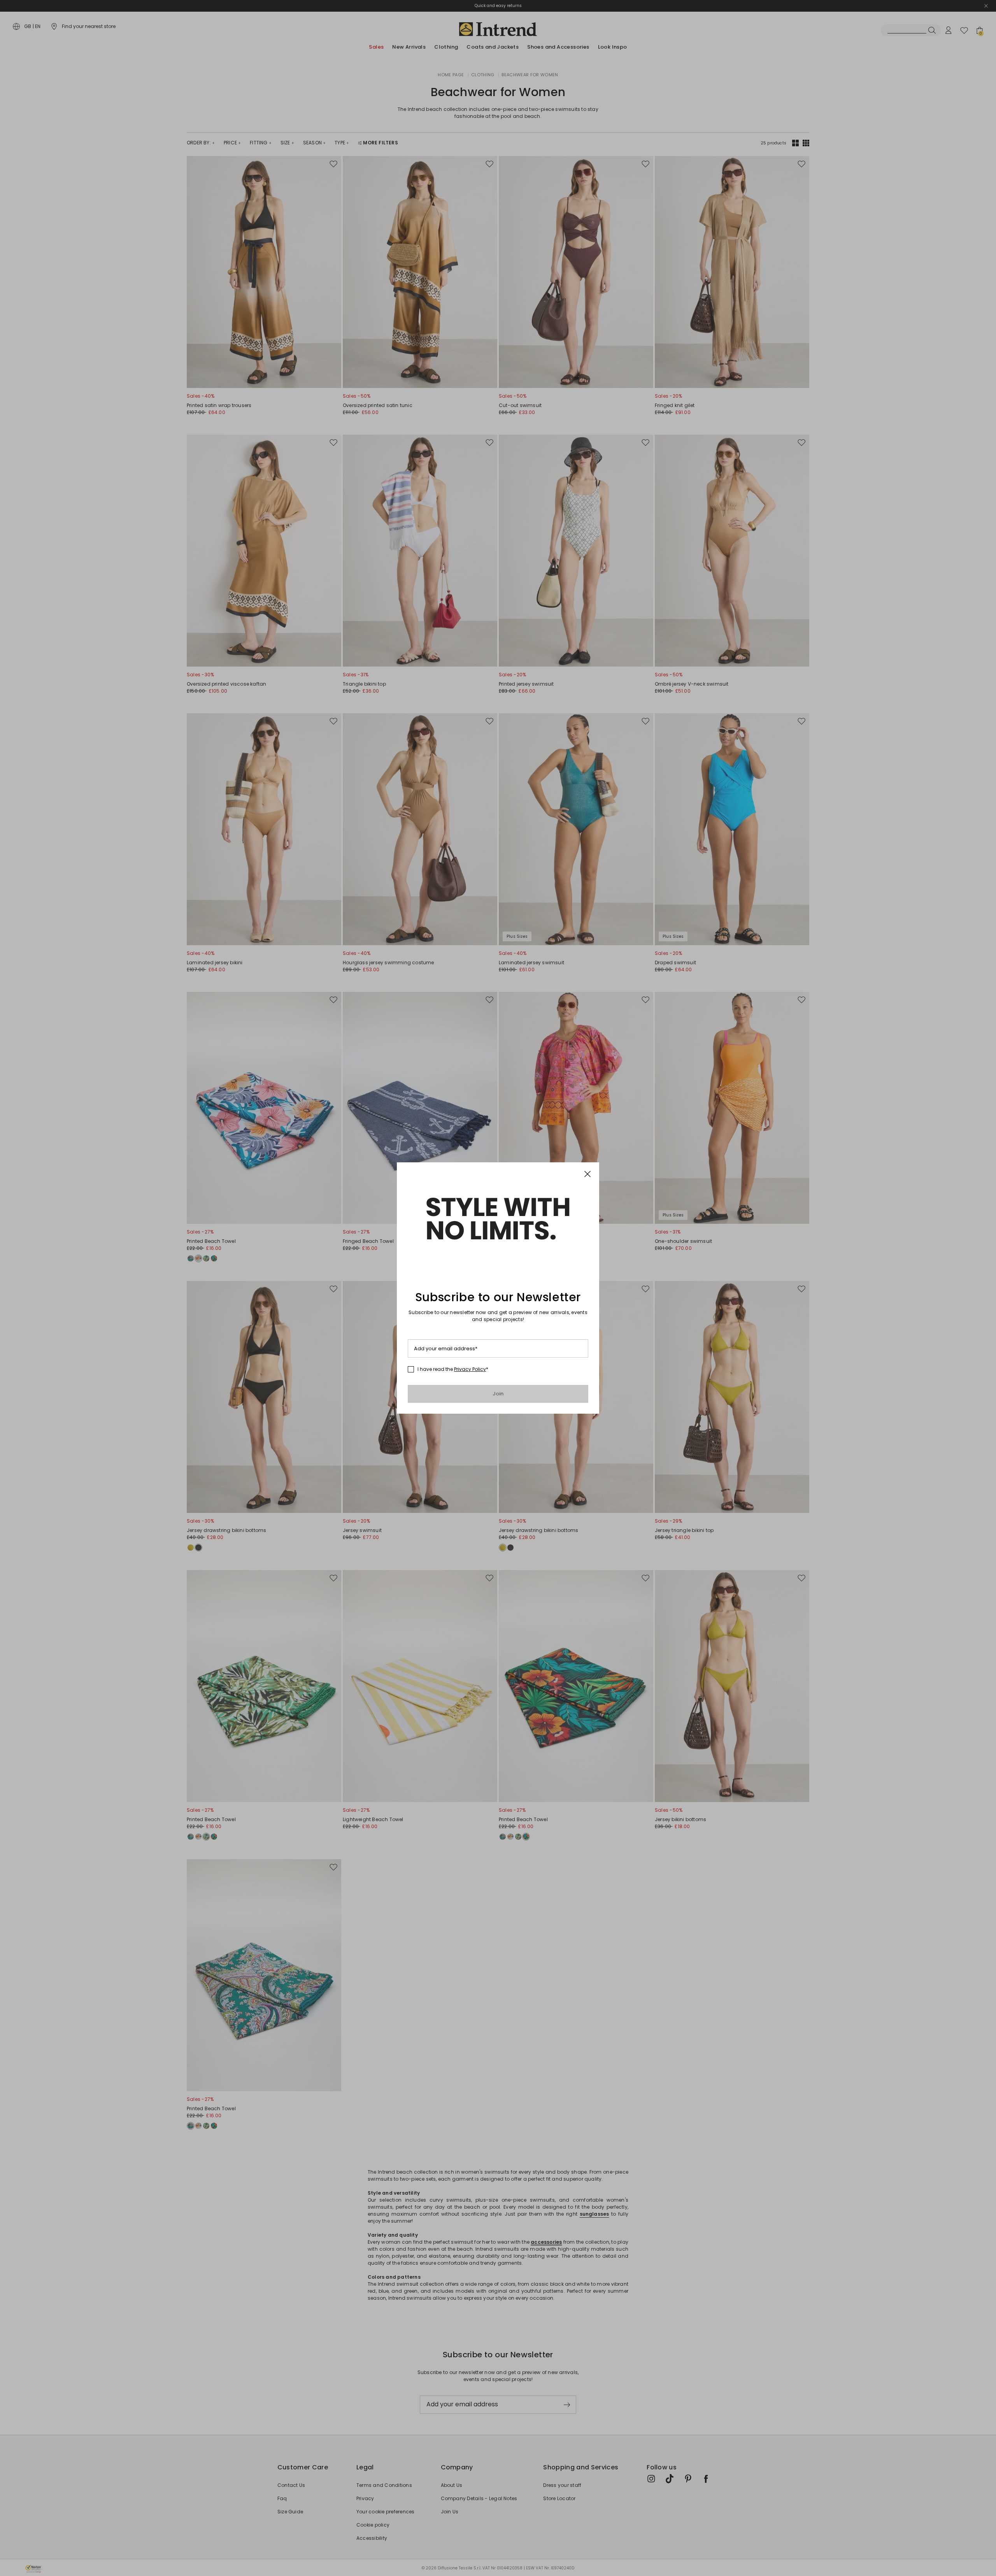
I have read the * (453, 1369)
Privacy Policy (470, 1369)
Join (498, 1394)
